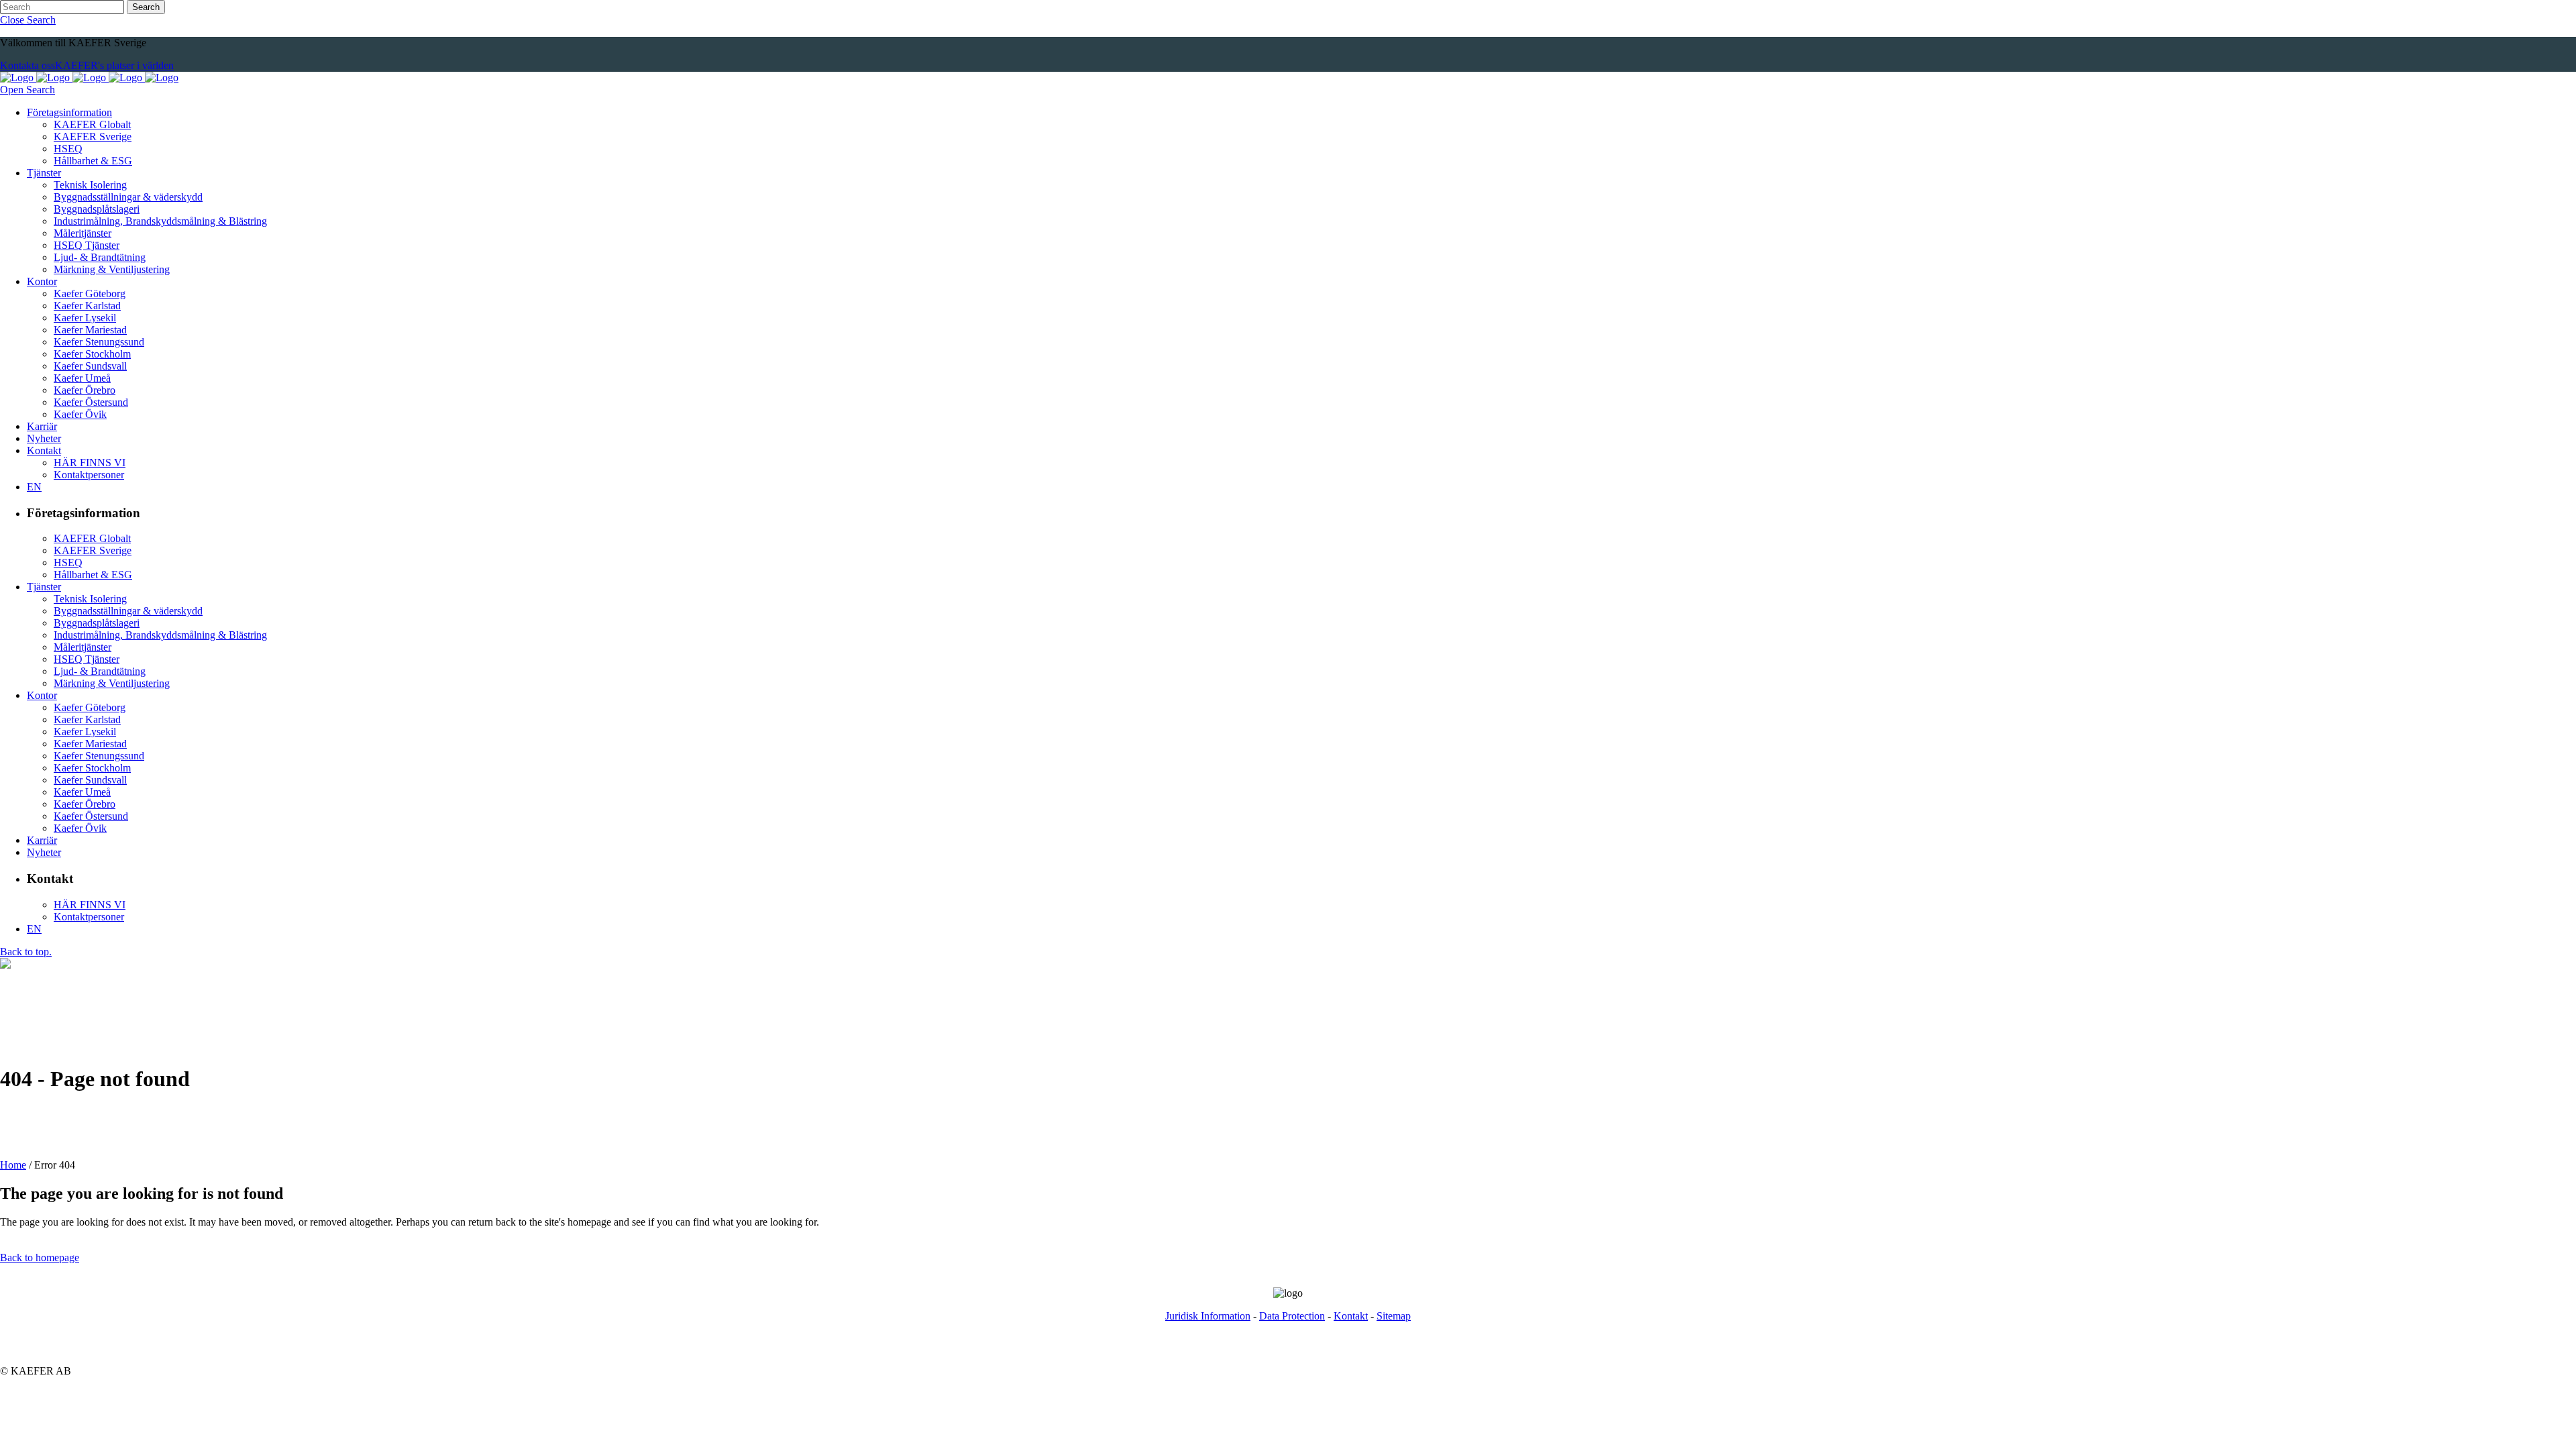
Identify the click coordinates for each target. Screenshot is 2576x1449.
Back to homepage (40, 1257)
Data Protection (1292, 1316)
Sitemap (1394, 1316)
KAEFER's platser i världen (114, 65)
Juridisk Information (1208, 1316)
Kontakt (1351, 1316)
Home (13, 1165)
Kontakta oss (28, 65)
